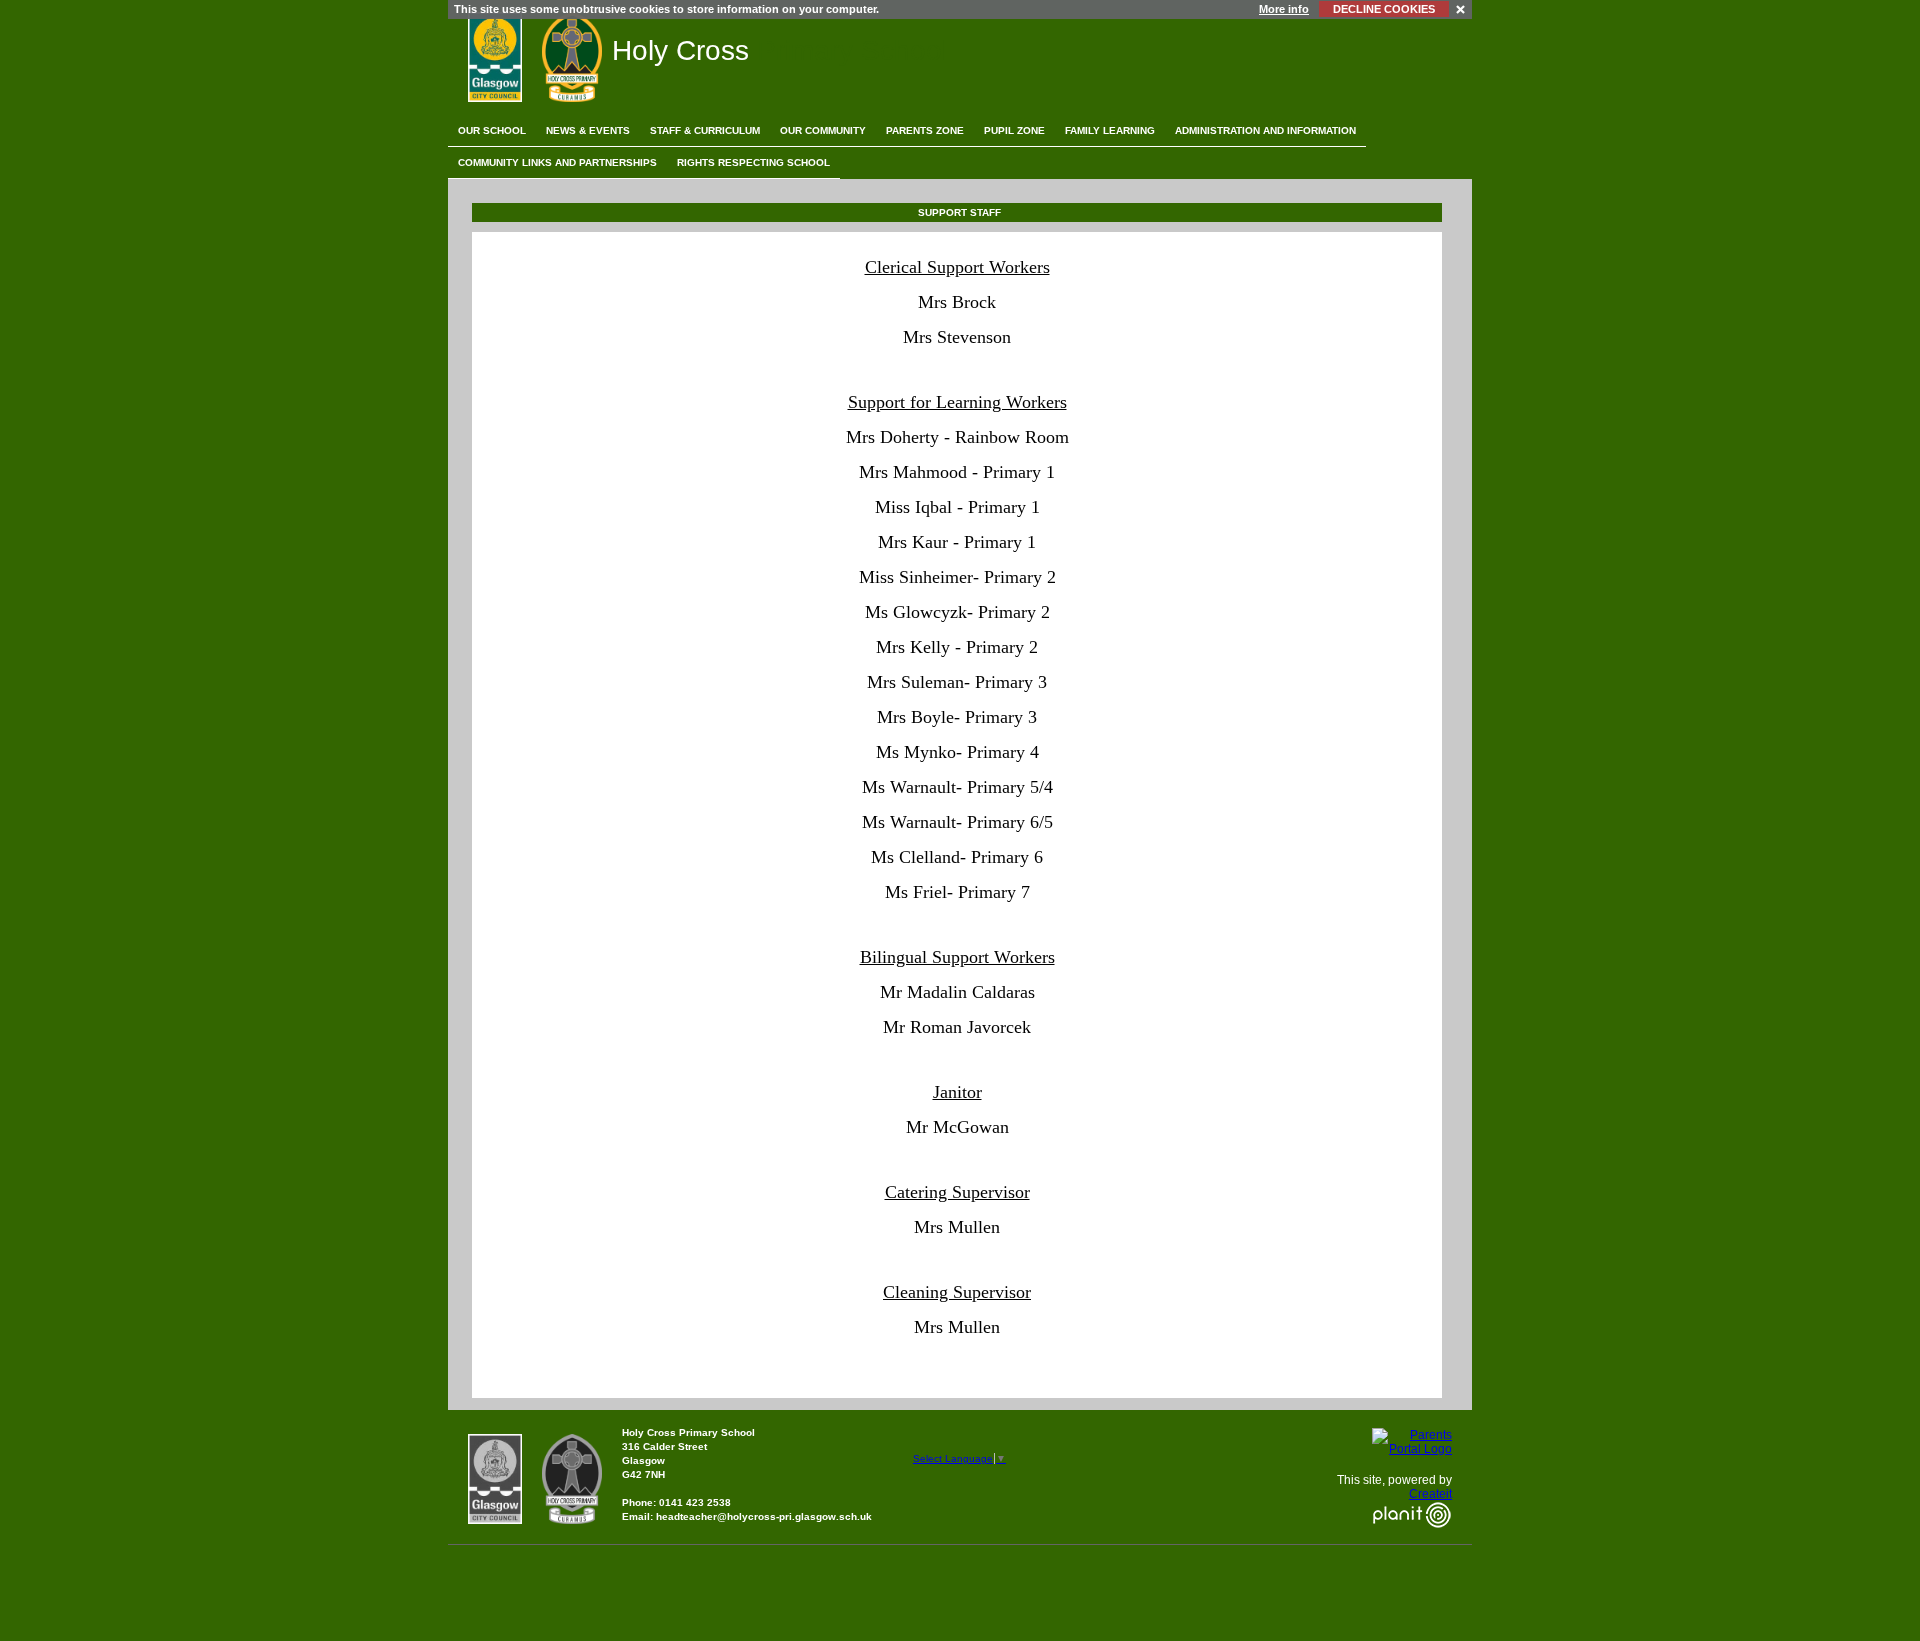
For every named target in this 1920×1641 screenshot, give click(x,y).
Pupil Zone (1014, 130)
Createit (1430, 1494)
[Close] (1461, 8)
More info (1284, 9)
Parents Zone (925, 130)
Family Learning (1110, 130)
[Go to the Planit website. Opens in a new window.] (1412, 1540)
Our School (492, 130)
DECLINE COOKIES (1384, 9)
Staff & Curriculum (705, 130)
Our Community (823, 130)
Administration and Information (1265, 130)
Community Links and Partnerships (557, 162)
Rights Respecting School (753, 162)
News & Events (588, 130)
